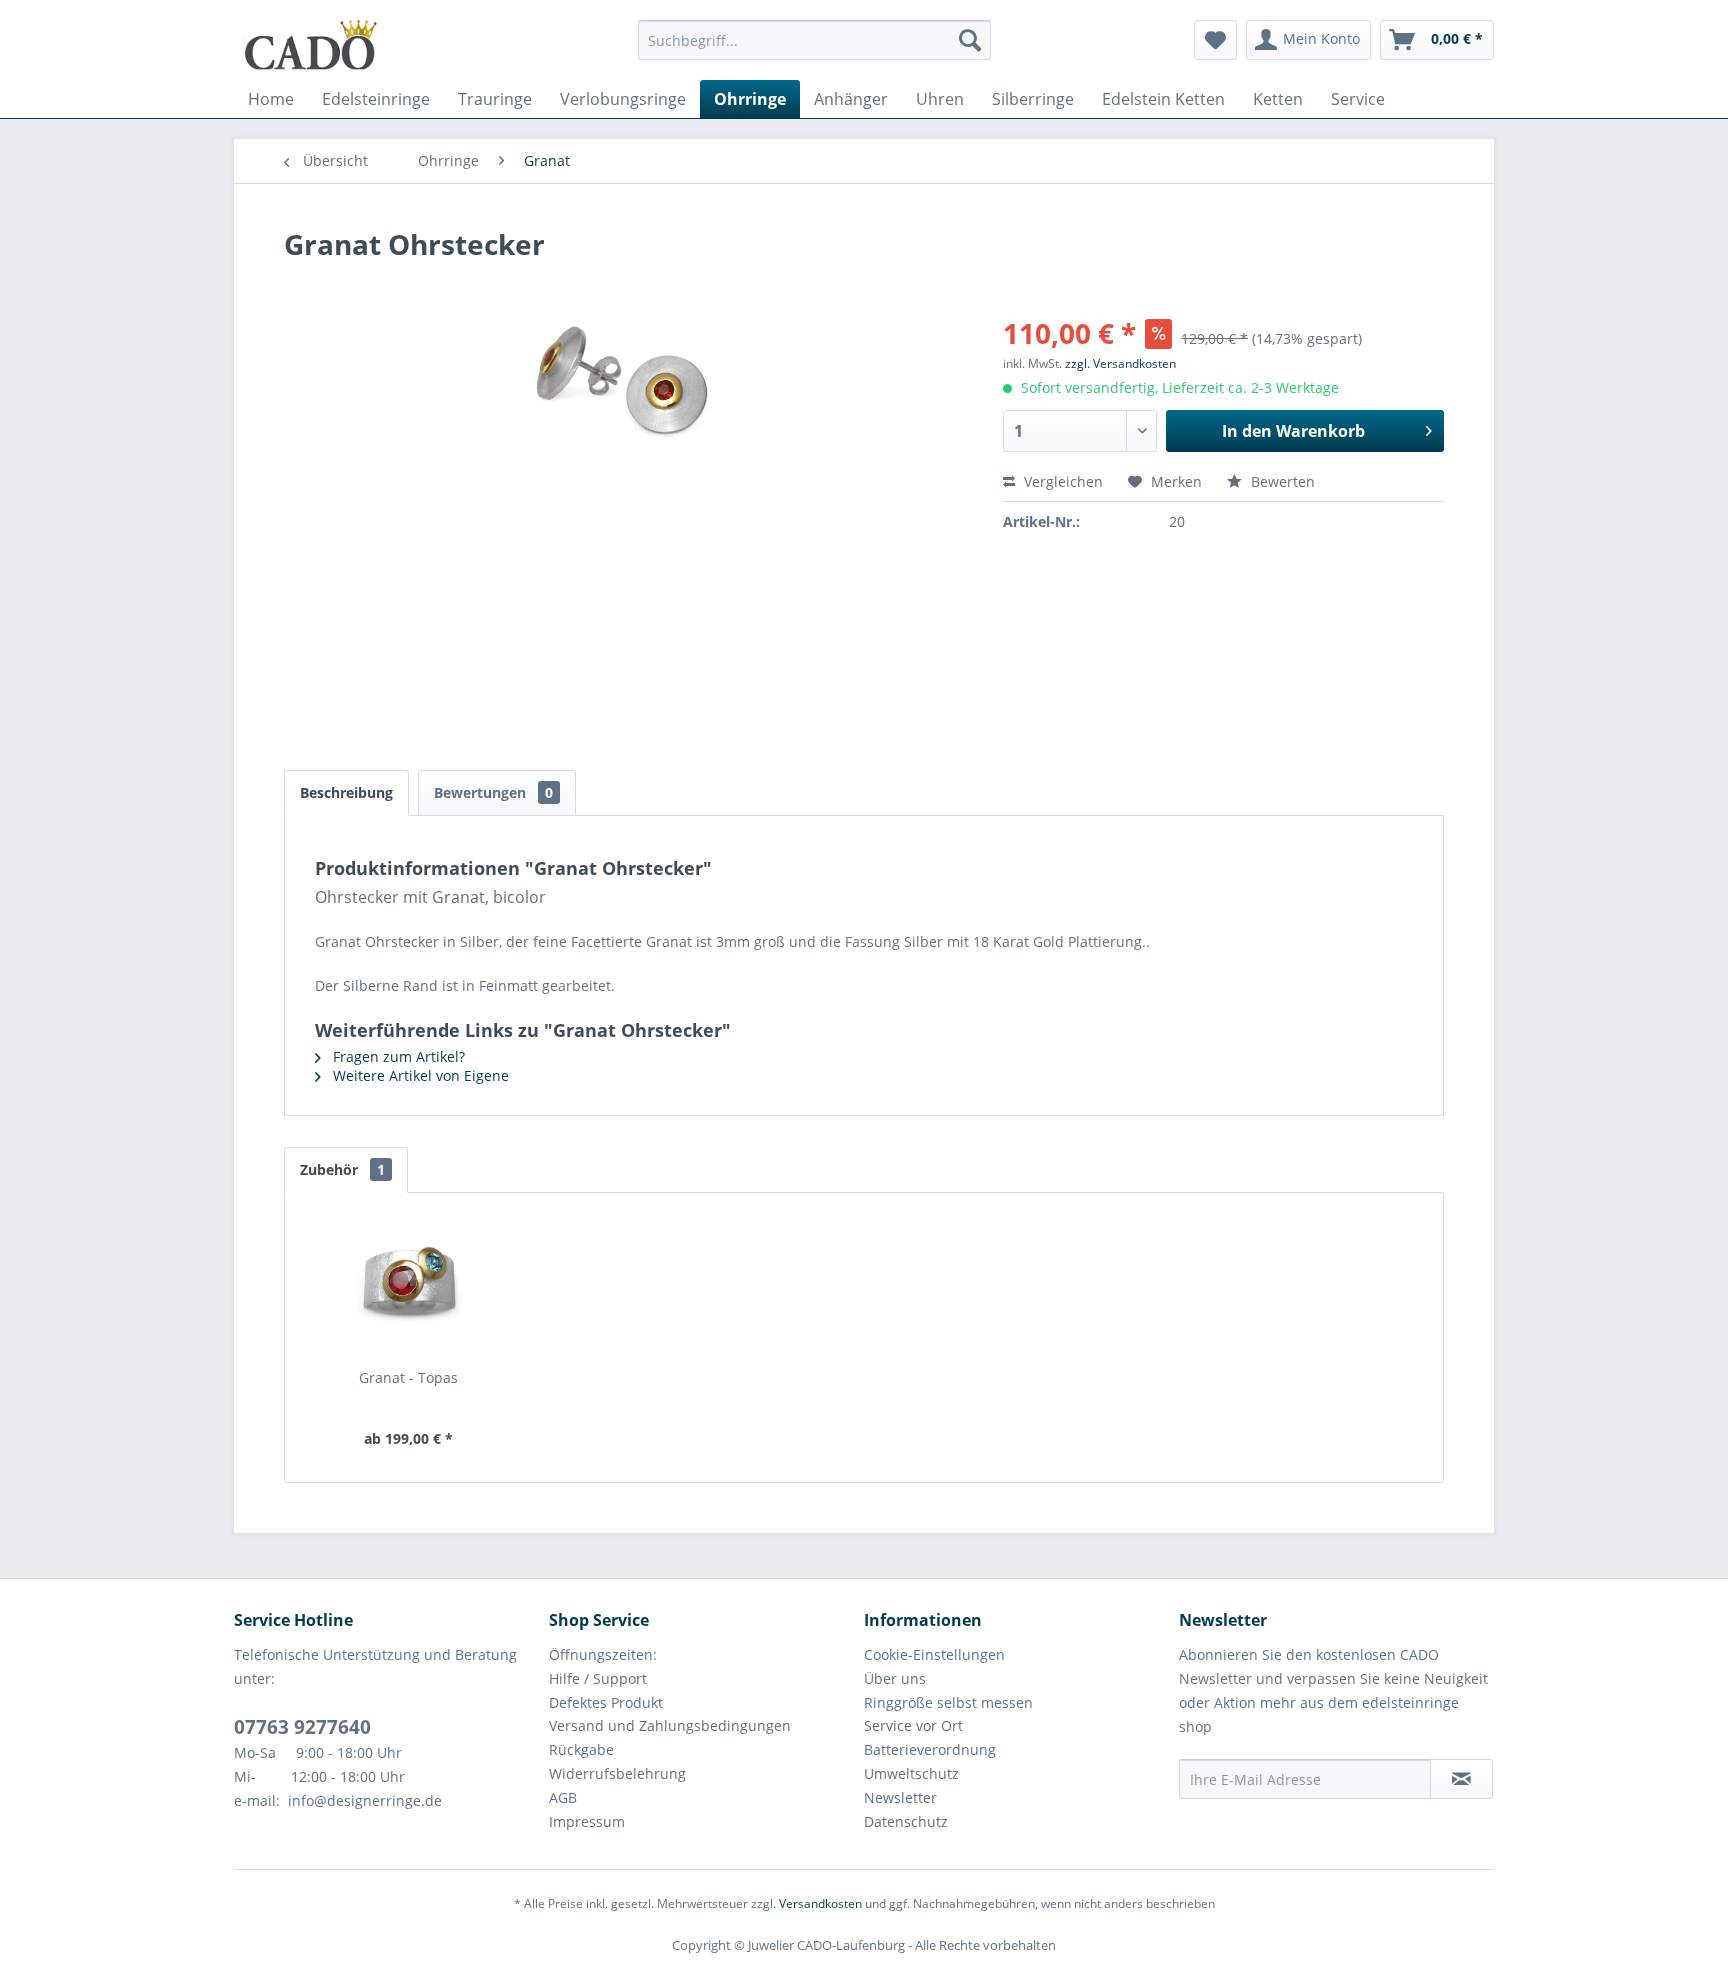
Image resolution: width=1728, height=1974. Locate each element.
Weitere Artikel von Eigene (419, 1075)
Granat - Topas (408, 1377)
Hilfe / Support (598, 1678)
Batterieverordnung (930, 1749)
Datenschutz (906, 1821)
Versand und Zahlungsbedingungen (670, 1725)
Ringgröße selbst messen (948, 1702)
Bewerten (1281, 481)
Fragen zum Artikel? (397, 1056)
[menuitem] (814, 49)
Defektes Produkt (606, 1702)
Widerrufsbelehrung (617, 1773)
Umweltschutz (911, 1773)
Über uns (895, 1678)
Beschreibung (346, 792)
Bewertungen (493, 792)
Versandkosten (820, 1903)
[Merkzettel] (1215, 40)
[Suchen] (970, 40)
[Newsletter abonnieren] (1461, 1779)
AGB (563, 1797)
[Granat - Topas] (409, 1288)
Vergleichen (1061, 481)
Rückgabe (581, 1749)
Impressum (587, 1821)
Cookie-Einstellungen (934, 1654)
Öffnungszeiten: (603, 1654)
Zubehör (342, 1169)
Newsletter (900, 1797)
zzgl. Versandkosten (1120, 363)
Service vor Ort (913, 1725)
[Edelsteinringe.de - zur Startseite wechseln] (311, 45)
